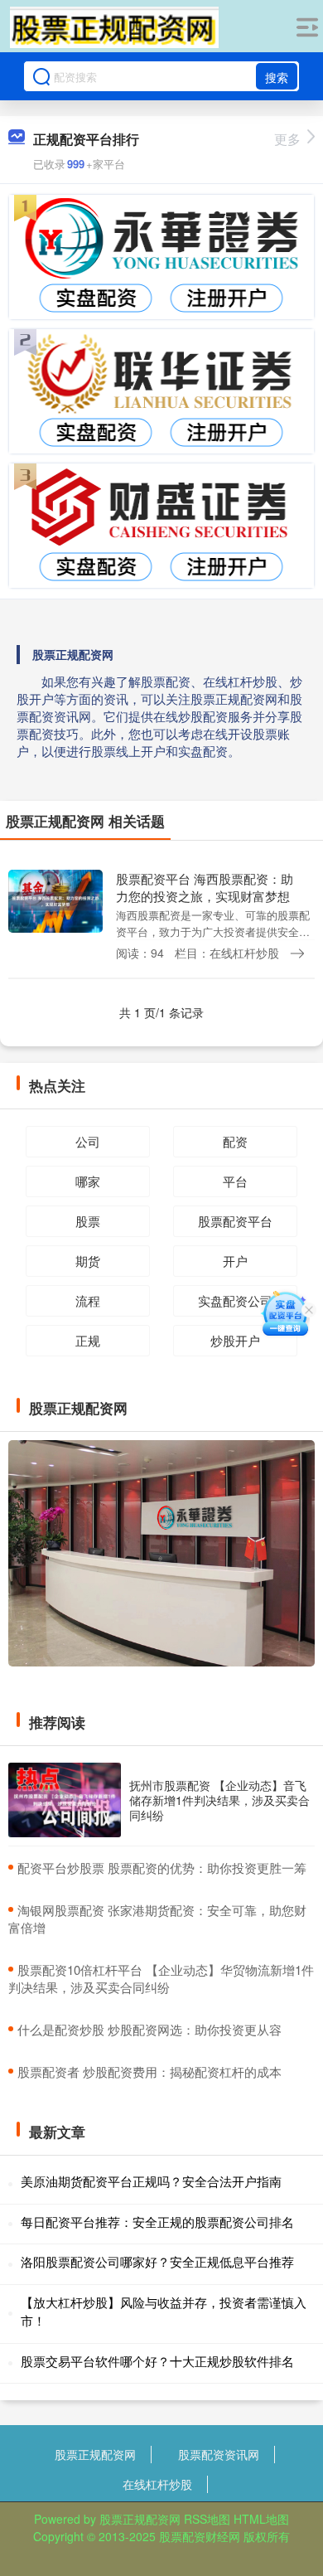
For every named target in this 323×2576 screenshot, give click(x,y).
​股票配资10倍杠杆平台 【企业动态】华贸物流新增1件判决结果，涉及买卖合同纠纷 (161, 1978)
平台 (235, 1181)
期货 (88, 1261)
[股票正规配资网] (115, 27)
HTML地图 (261, 2519)
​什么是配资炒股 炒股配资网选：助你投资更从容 (149, 2029)
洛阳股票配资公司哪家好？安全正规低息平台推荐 (157, 2261)
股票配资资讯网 (219, 2454)
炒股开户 (235, 1340)
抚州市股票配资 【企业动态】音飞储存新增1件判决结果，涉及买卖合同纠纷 (219, 1800)
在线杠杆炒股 (157, 2484)
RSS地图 (207, 2519)
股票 (88, 1221)
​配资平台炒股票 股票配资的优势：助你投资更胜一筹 (162, 1868)
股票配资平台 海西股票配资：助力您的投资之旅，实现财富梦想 (205, 887)
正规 (88, 1340)
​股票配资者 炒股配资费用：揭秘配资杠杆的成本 (149, 2071)
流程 (88, 1300)
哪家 (88, 1181)
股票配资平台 (235, 1221)
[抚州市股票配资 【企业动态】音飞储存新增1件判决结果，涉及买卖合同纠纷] (65, 1800)
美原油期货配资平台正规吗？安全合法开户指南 (151, 2181)
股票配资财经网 (200, 2536)
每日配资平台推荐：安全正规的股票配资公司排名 (157, 2222)
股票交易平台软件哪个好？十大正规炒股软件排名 (157, 2361)
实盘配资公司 (235, 1300)
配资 (235, 1141)
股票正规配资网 (95, 2454)
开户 (235, 1261)
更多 (287, 139)
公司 (88, 1141)
